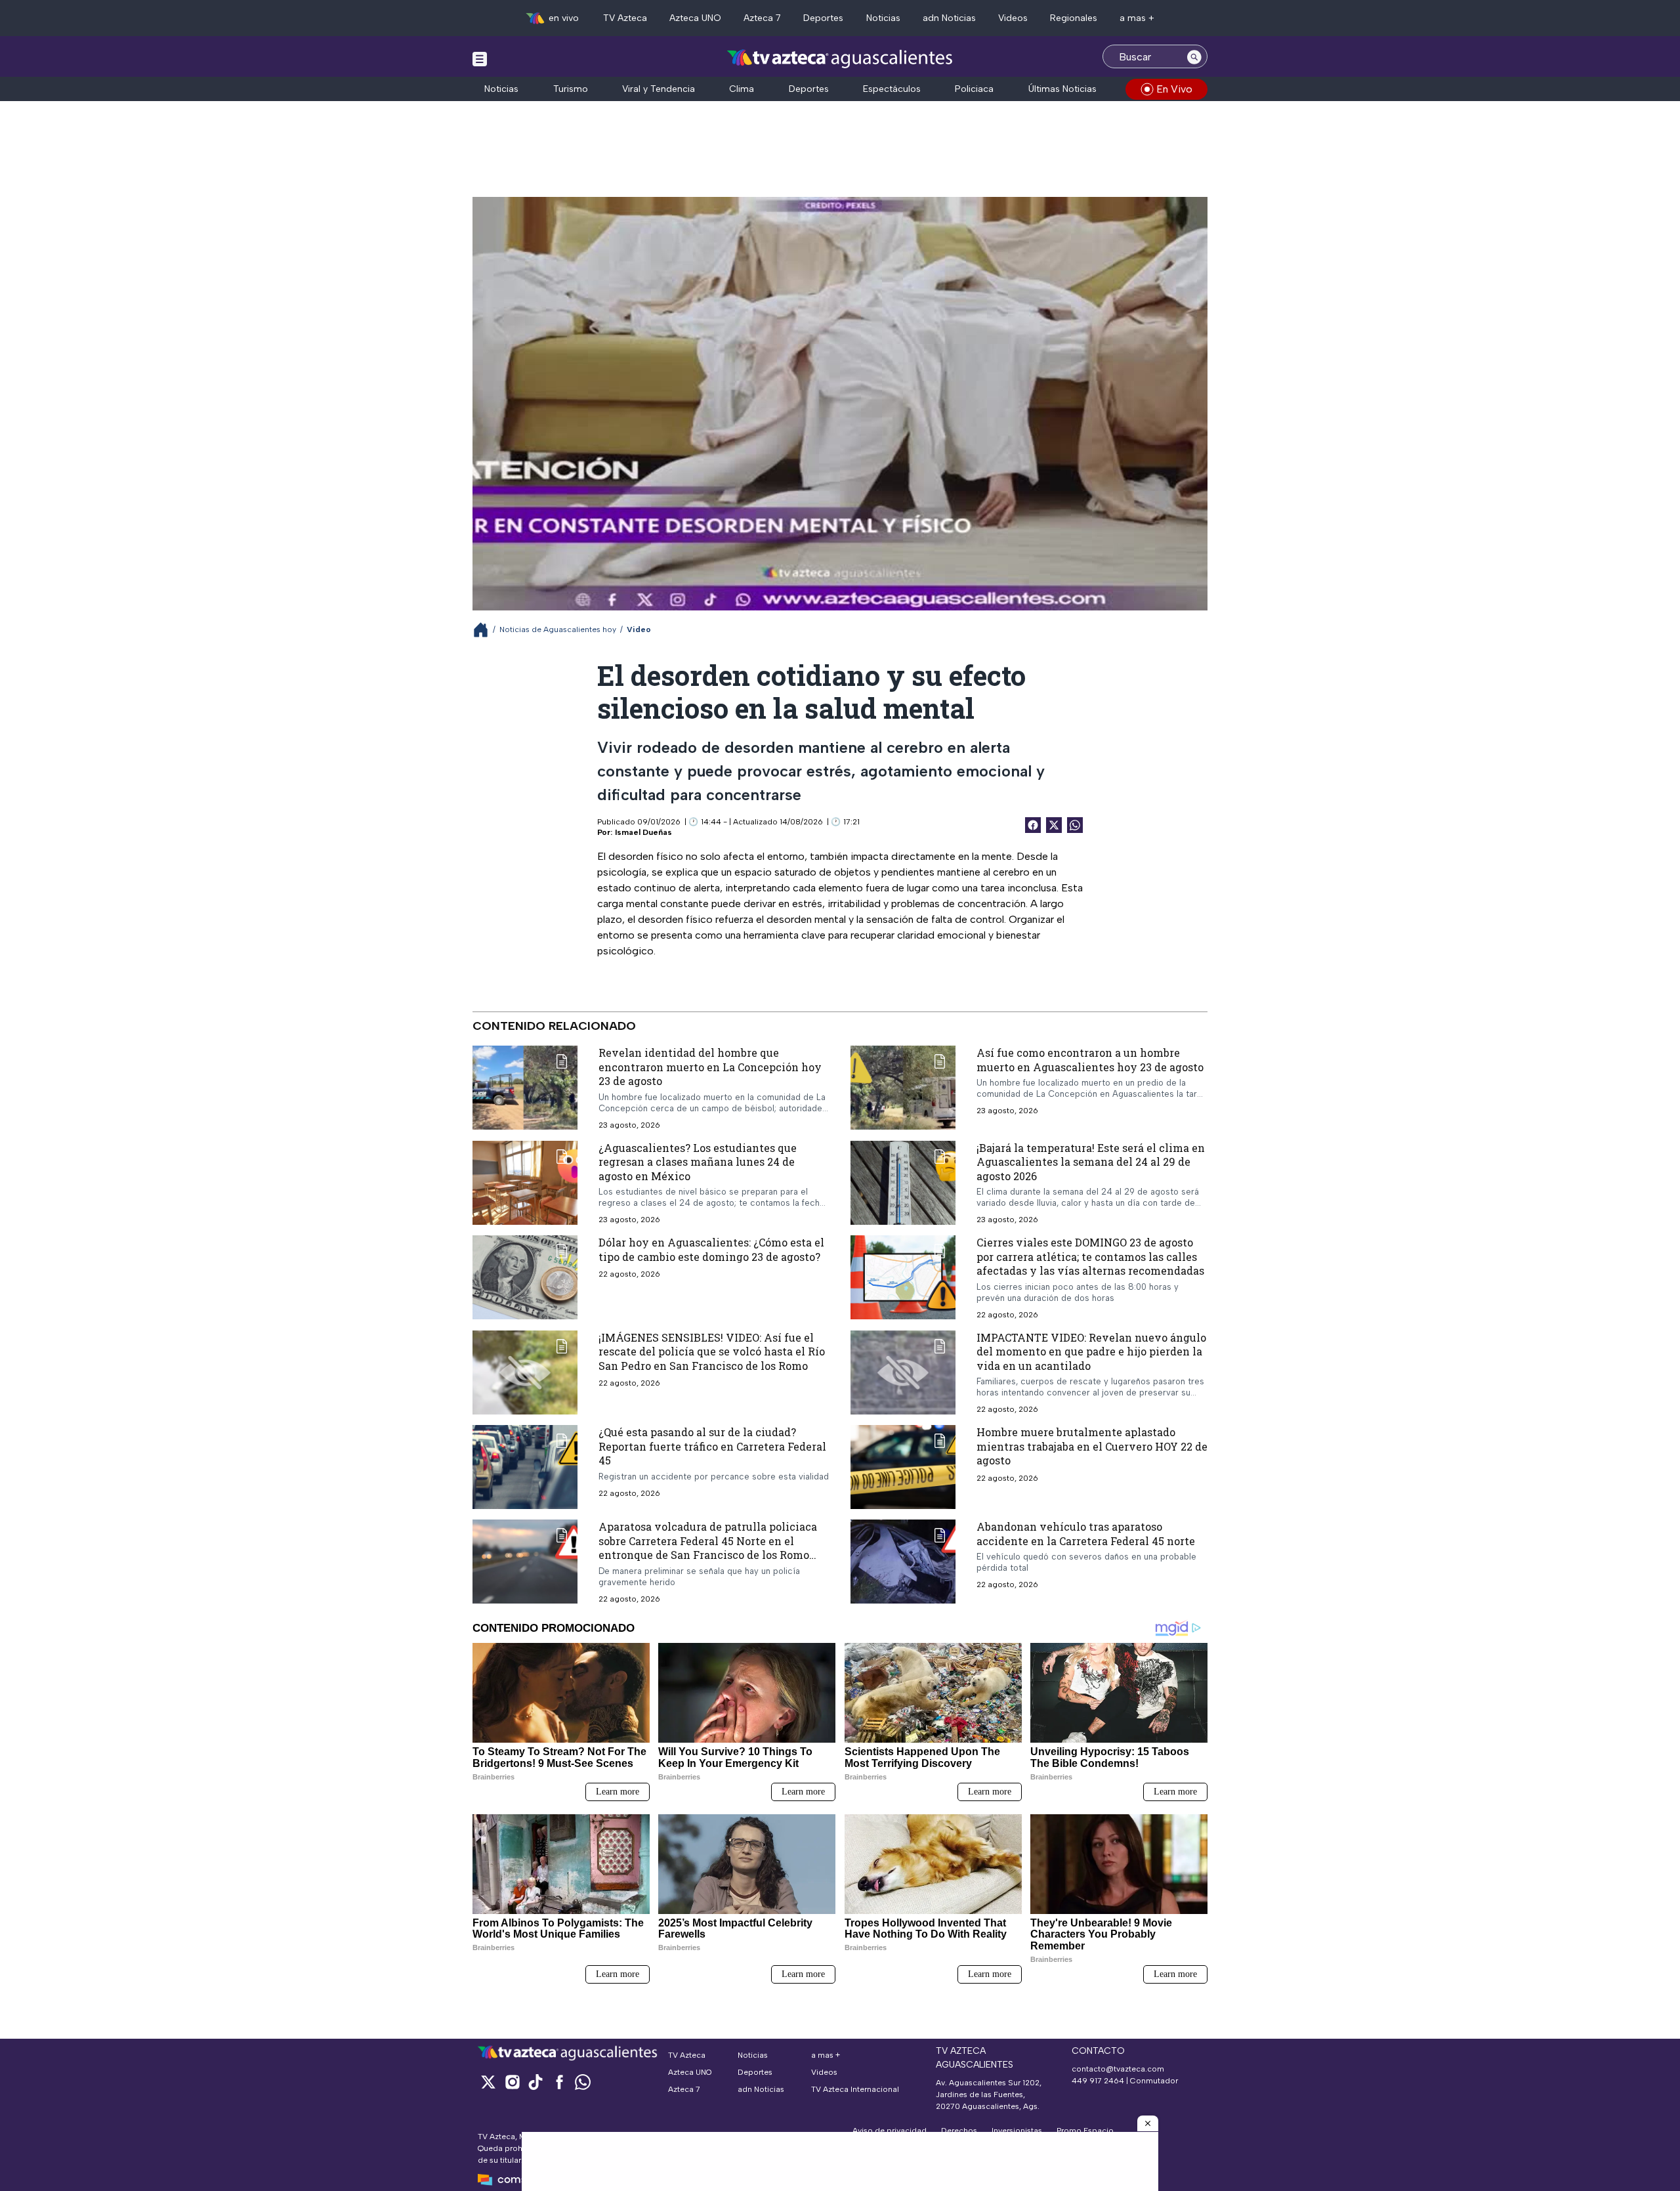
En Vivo (1174, 89)
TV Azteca (625, 18)
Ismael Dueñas (643, 832)
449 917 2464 (1098, 2081)
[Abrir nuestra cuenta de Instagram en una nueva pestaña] (512, 2082)
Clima (742, 89)
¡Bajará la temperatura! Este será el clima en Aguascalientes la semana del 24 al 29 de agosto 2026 (1091, 1161)
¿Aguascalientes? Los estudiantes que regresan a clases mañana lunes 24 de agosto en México (698, 1161)
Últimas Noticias (1062, 89)
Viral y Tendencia (659, 89)
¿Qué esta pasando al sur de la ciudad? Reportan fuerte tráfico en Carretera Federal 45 (712, 1446)
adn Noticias (949, 18)
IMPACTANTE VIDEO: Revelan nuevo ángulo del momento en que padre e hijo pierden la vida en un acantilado (1091, 1351)
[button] (1148, 2123)
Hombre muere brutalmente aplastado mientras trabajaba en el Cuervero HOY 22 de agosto (1092, 1446)
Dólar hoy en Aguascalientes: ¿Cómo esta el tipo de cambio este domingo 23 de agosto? (711, 1249)
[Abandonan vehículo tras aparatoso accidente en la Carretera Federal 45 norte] (903, 1562)
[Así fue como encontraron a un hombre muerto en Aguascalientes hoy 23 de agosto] (903, 1088)
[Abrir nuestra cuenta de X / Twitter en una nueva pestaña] (488, 2082)
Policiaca (974, 89)
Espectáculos (892, 89)
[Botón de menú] (480, 58)
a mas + (1137, 18)
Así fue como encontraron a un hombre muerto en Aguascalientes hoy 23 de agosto (1090, 1060)
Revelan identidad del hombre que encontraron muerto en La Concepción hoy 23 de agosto (710, 1067)
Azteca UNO (695, 18)
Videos (1013, 18)
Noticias (883, 18)
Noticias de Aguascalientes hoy (558, 629)
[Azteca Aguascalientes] (840, 58)
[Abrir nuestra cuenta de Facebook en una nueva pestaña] (559, 2082)
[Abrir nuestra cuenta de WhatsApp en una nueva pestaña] (583, 2082)
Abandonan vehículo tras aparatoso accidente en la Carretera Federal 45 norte (1086, 1534)
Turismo (571, 89)
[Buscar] (1194, 56)
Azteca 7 (762, 18)
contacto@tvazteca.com (1118, 2069)
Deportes (823, 18)
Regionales (1074, 18)
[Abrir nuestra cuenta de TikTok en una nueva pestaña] (535, 2082)
